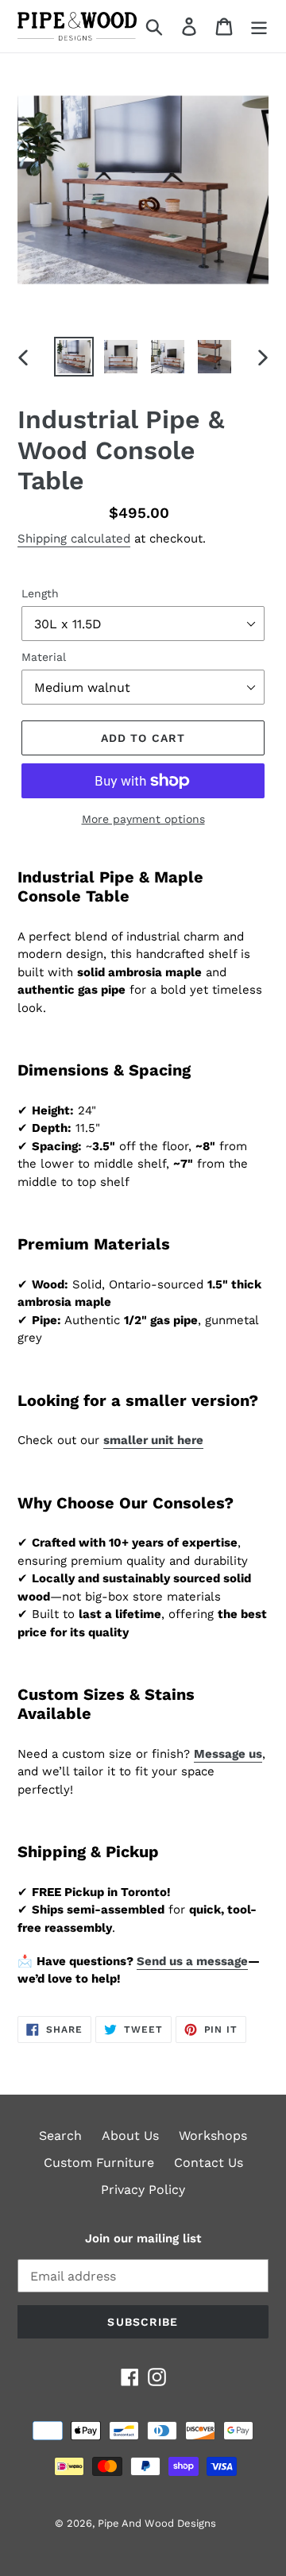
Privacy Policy (143, 2190)
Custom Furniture (99, 2163)
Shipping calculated (74, 539)
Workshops (213, 2136)
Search (60, 2136)
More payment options (143, 819)
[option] (73, 357)
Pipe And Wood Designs (157, 2523)
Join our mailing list (143, 2238)
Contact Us (209, 2163)
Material (44, 657)
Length (40, 593)
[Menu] (259, 27)
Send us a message (192, 1961)
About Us (130, 2136)
